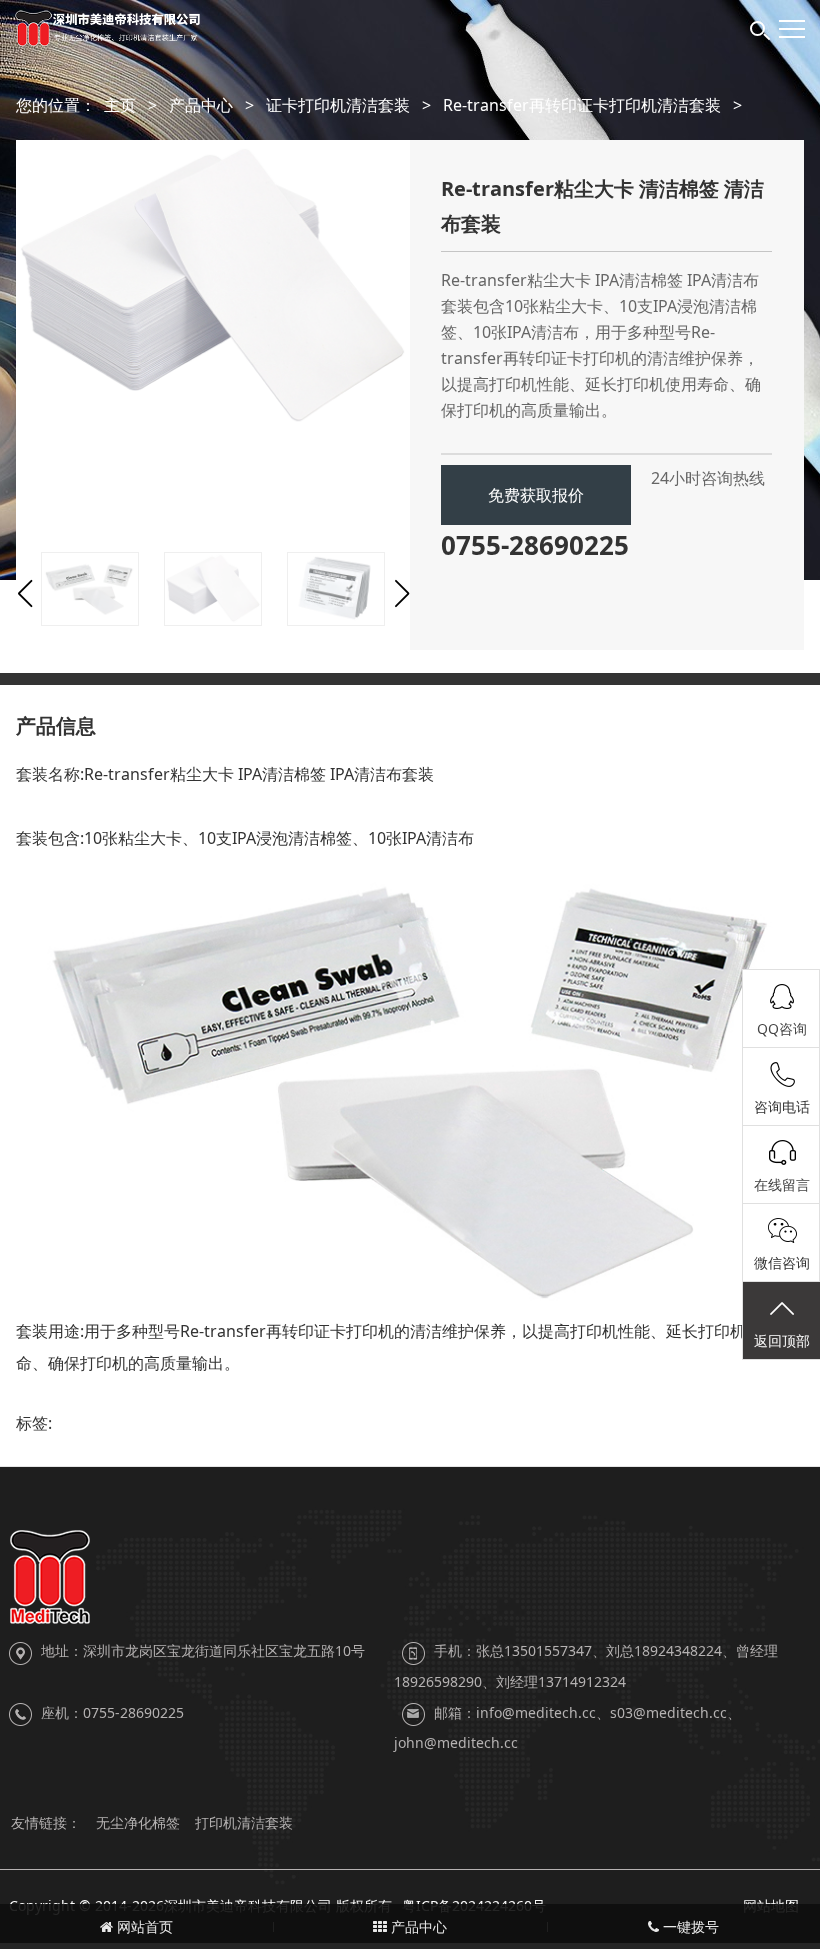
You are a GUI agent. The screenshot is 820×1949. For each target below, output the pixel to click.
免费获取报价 (536, 495)
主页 (120, 105)
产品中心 (201, 105)
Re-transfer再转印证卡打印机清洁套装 (582, 105)
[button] (24, 594)
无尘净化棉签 (138, 1822)
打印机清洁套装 (244, 1822)
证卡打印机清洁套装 (338, 105)
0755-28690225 (535, 545)
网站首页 (143, 1926)
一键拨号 (689, 1926)
